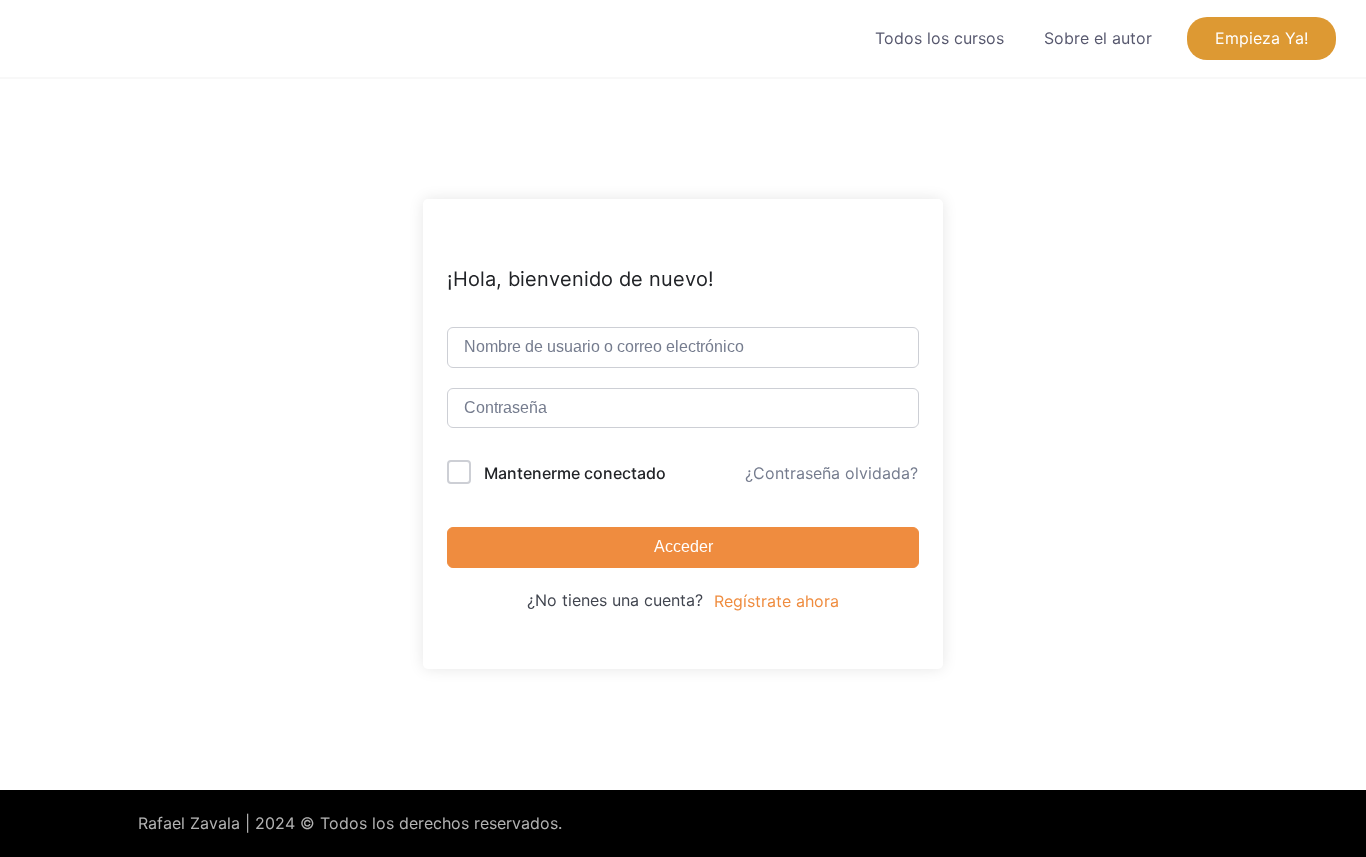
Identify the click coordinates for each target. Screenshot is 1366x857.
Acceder (683, 546)
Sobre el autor (1098, 38)
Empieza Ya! (1261, 38)
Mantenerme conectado (575, 473)
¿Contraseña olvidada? (831, 473)
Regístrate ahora (776, 601)
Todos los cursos (939, 38)
